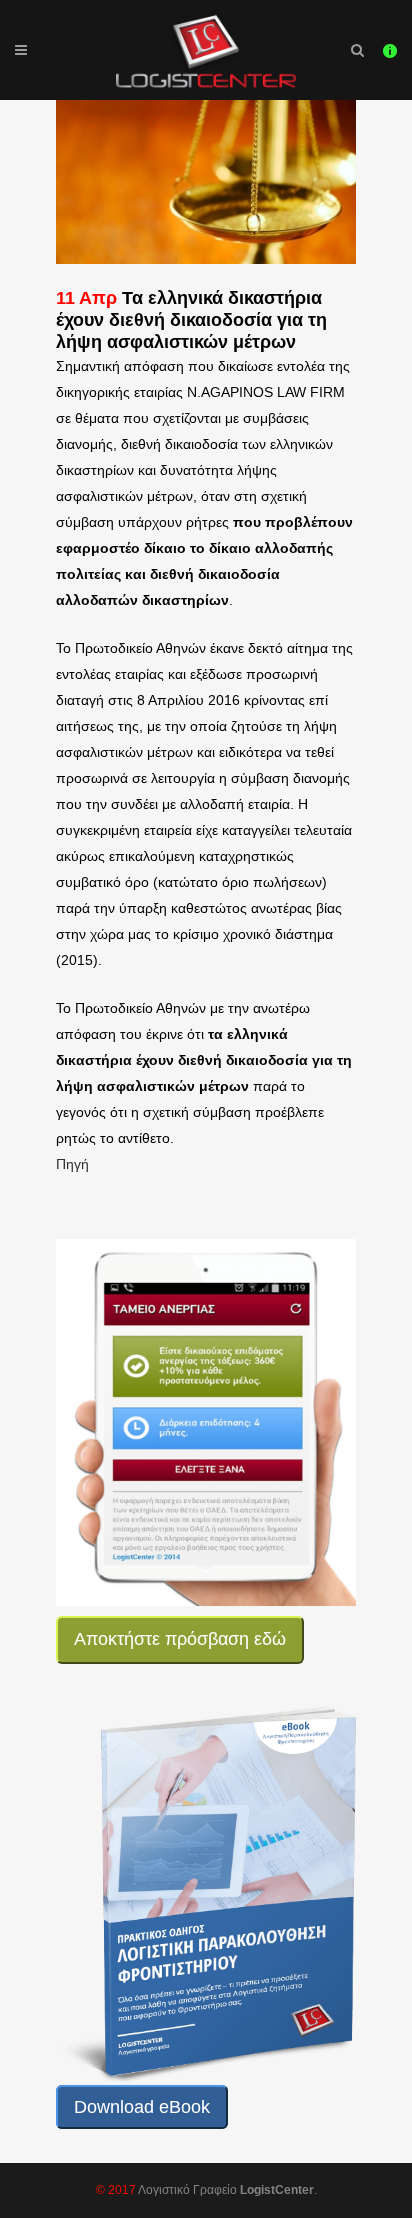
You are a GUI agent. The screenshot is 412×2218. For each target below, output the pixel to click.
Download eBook (142, 2107)
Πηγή (72, 1164)
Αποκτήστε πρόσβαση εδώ (180, 1639)
